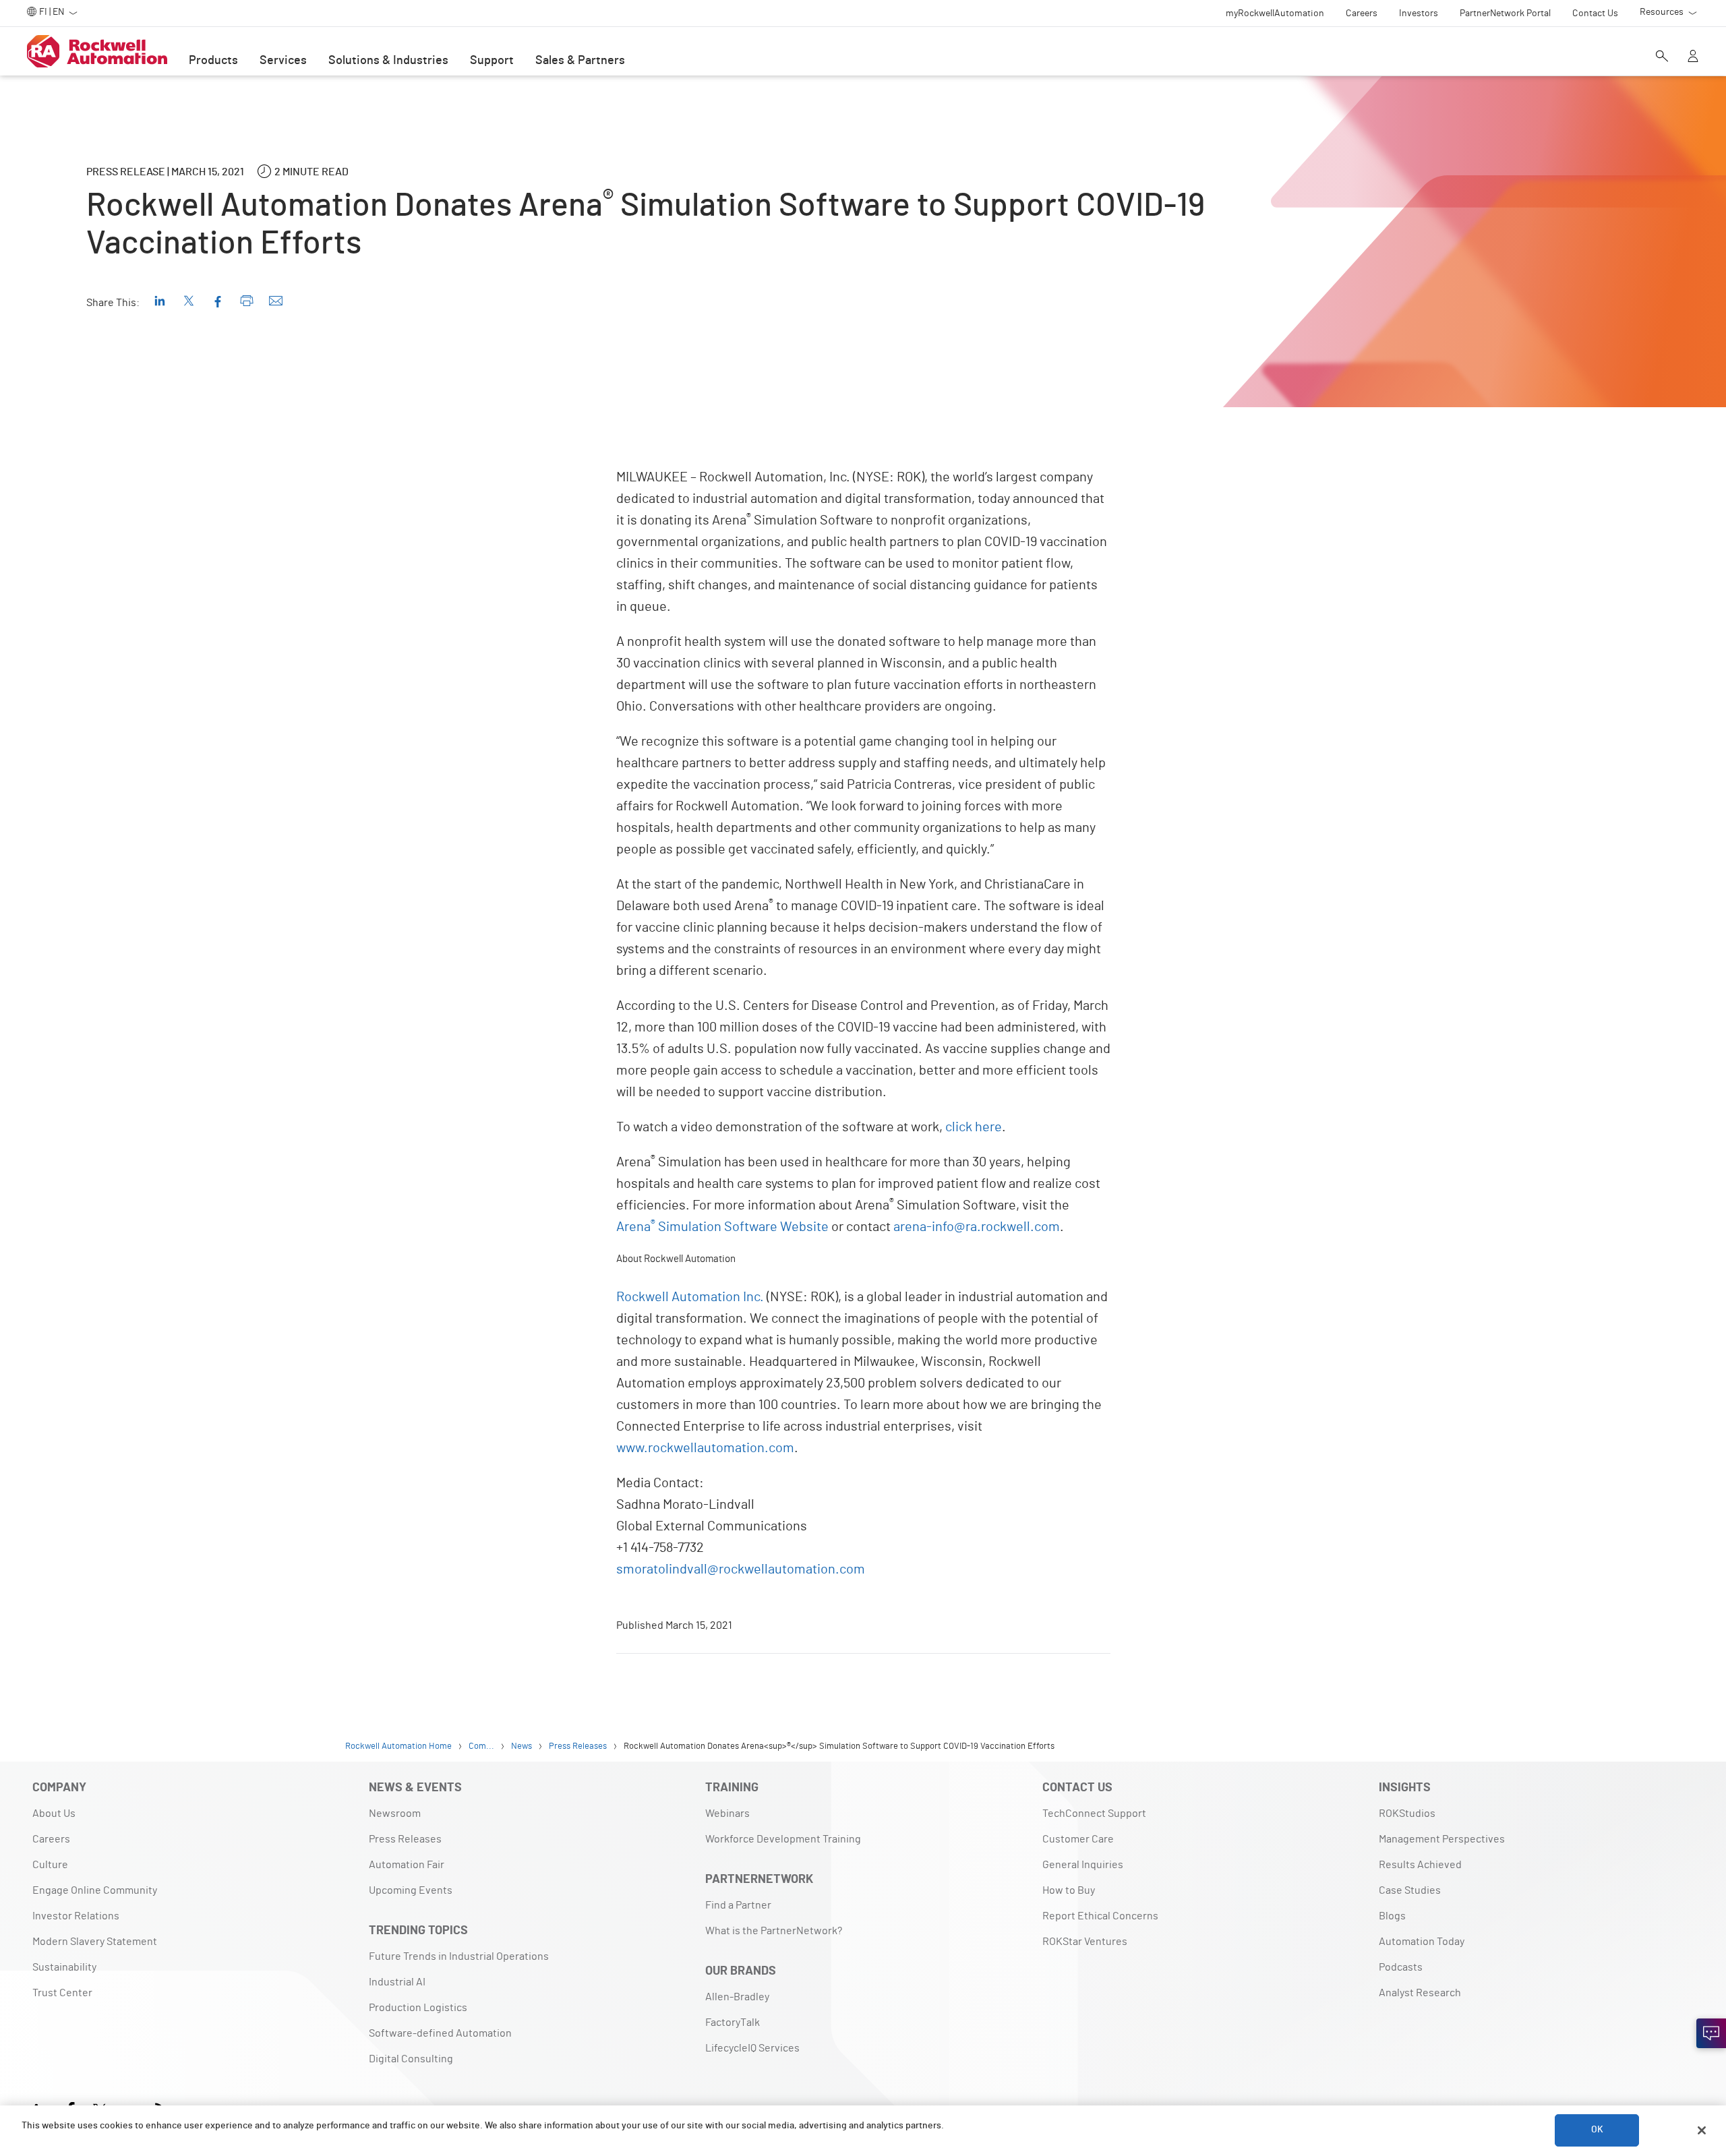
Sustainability (64, 1967)
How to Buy (1069, 1890)
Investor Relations (76, 1916)
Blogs (1392, 1916)
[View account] (1693, 57)
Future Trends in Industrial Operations (459, 1956)
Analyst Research (1420, 1993)
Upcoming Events (411, 1890)
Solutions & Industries (388, 61)
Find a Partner (738, 1905)
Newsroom (395, 1814)
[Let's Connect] (1711, 2033)
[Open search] (1662, 57)
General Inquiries (1083, 1865)
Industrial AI (397, 1982)
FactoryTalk (733, 2023)
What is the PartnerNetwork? (774, 1931)
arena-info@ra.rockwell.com (977, 1227)
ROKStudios (1407, 1814)
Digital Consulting (411, 2059)
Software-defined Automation (440, 2033)
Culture (50, 1865)
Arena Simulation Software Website (722, 1227)
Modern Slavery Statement (95, 1942)
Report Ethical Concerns (1100, 1916)
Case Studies (1410, 1890)
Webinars (727, 1814)
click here (974, 1127)
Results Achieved (1420, 1865)
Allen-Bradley (737, 1997)
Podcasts (1401, 1967)
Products (213, 61)
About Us (54, 1814)
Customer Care (1078, 1839)
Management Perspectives (1442, 1839)
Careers (51, 1839)
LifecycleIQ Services (752, 2048)
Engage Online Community (95, 1890)
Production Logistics (418, 2008)
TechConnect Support (1094, 1814)
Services (283, 61)
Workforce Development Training (783, 1839)
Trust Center (62, 1993)
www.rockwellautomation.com (705, 1448)
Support (492, 61)
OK (1597, 2130)
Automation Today (1422, 1942)
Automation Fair (407, 1865)
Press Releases (405, 1839)
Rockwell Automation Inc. (690, 1297)
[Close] (1702, 2130)
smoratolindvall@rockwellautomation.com (741, 1569)
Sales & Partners (580, 61)
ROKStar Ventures (1085, 1942)
